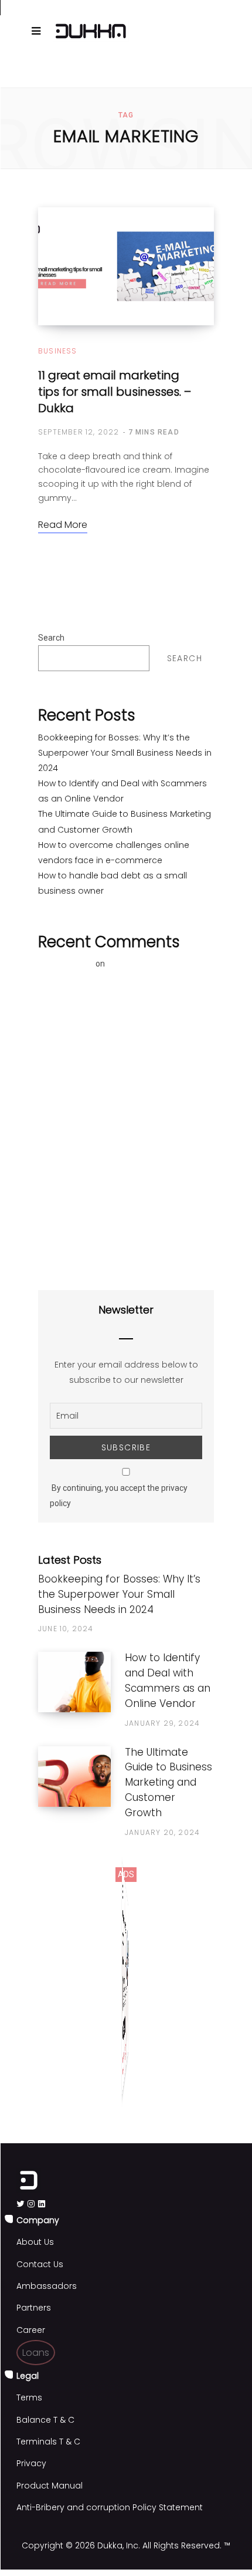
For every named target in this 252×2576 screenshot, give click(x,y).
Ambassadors (47, 2286)
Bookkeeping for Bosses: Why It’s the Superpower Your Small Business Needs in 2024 (125, 753)
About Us (35, 2242)
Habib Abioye (66, 964)
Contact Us (40, 2264)
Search (51, 638)
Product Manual (50, 2486)
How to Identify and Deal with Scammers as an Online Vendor (168, 1680)
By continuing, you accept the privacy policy (119, 1496)
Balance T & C (45, 2420)
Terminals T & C (48, 2442)
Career (31, 2330)
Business (58, 351)
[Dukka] (91, 31)
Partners (34, 2308)
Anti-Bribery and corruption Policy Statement (110, 2507)
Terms (29, 2397)
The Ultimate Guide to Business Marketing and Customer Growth (168, 1782)
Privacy (31, 2463)
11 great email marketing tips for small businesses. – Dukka (115, 392)
